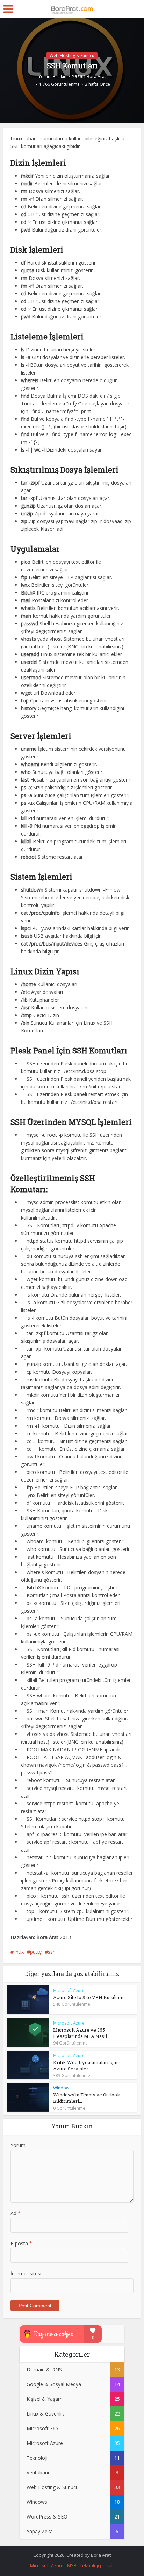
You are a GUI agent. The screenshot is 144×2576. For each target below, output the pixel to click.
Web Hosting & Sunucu (72, 56)
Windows (62, 2088)
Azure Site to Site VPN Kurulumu (89, 1997)
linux (19, 1952)
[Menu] (8, 9)
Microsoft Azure (69, 1990)
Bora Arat (96, 77)
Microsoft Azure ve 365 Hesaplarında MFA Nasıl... (82, 2033)
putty (36, 1952)
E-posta (21, 2243)
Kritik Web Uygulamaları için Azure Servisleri (85, 2066)
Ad (16, 2213)
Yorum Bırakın (52, 77)
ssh (52, 1952)
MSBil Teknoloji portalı (90, 2565)
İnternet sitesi (26, 2273)
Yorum (18, 2145)
